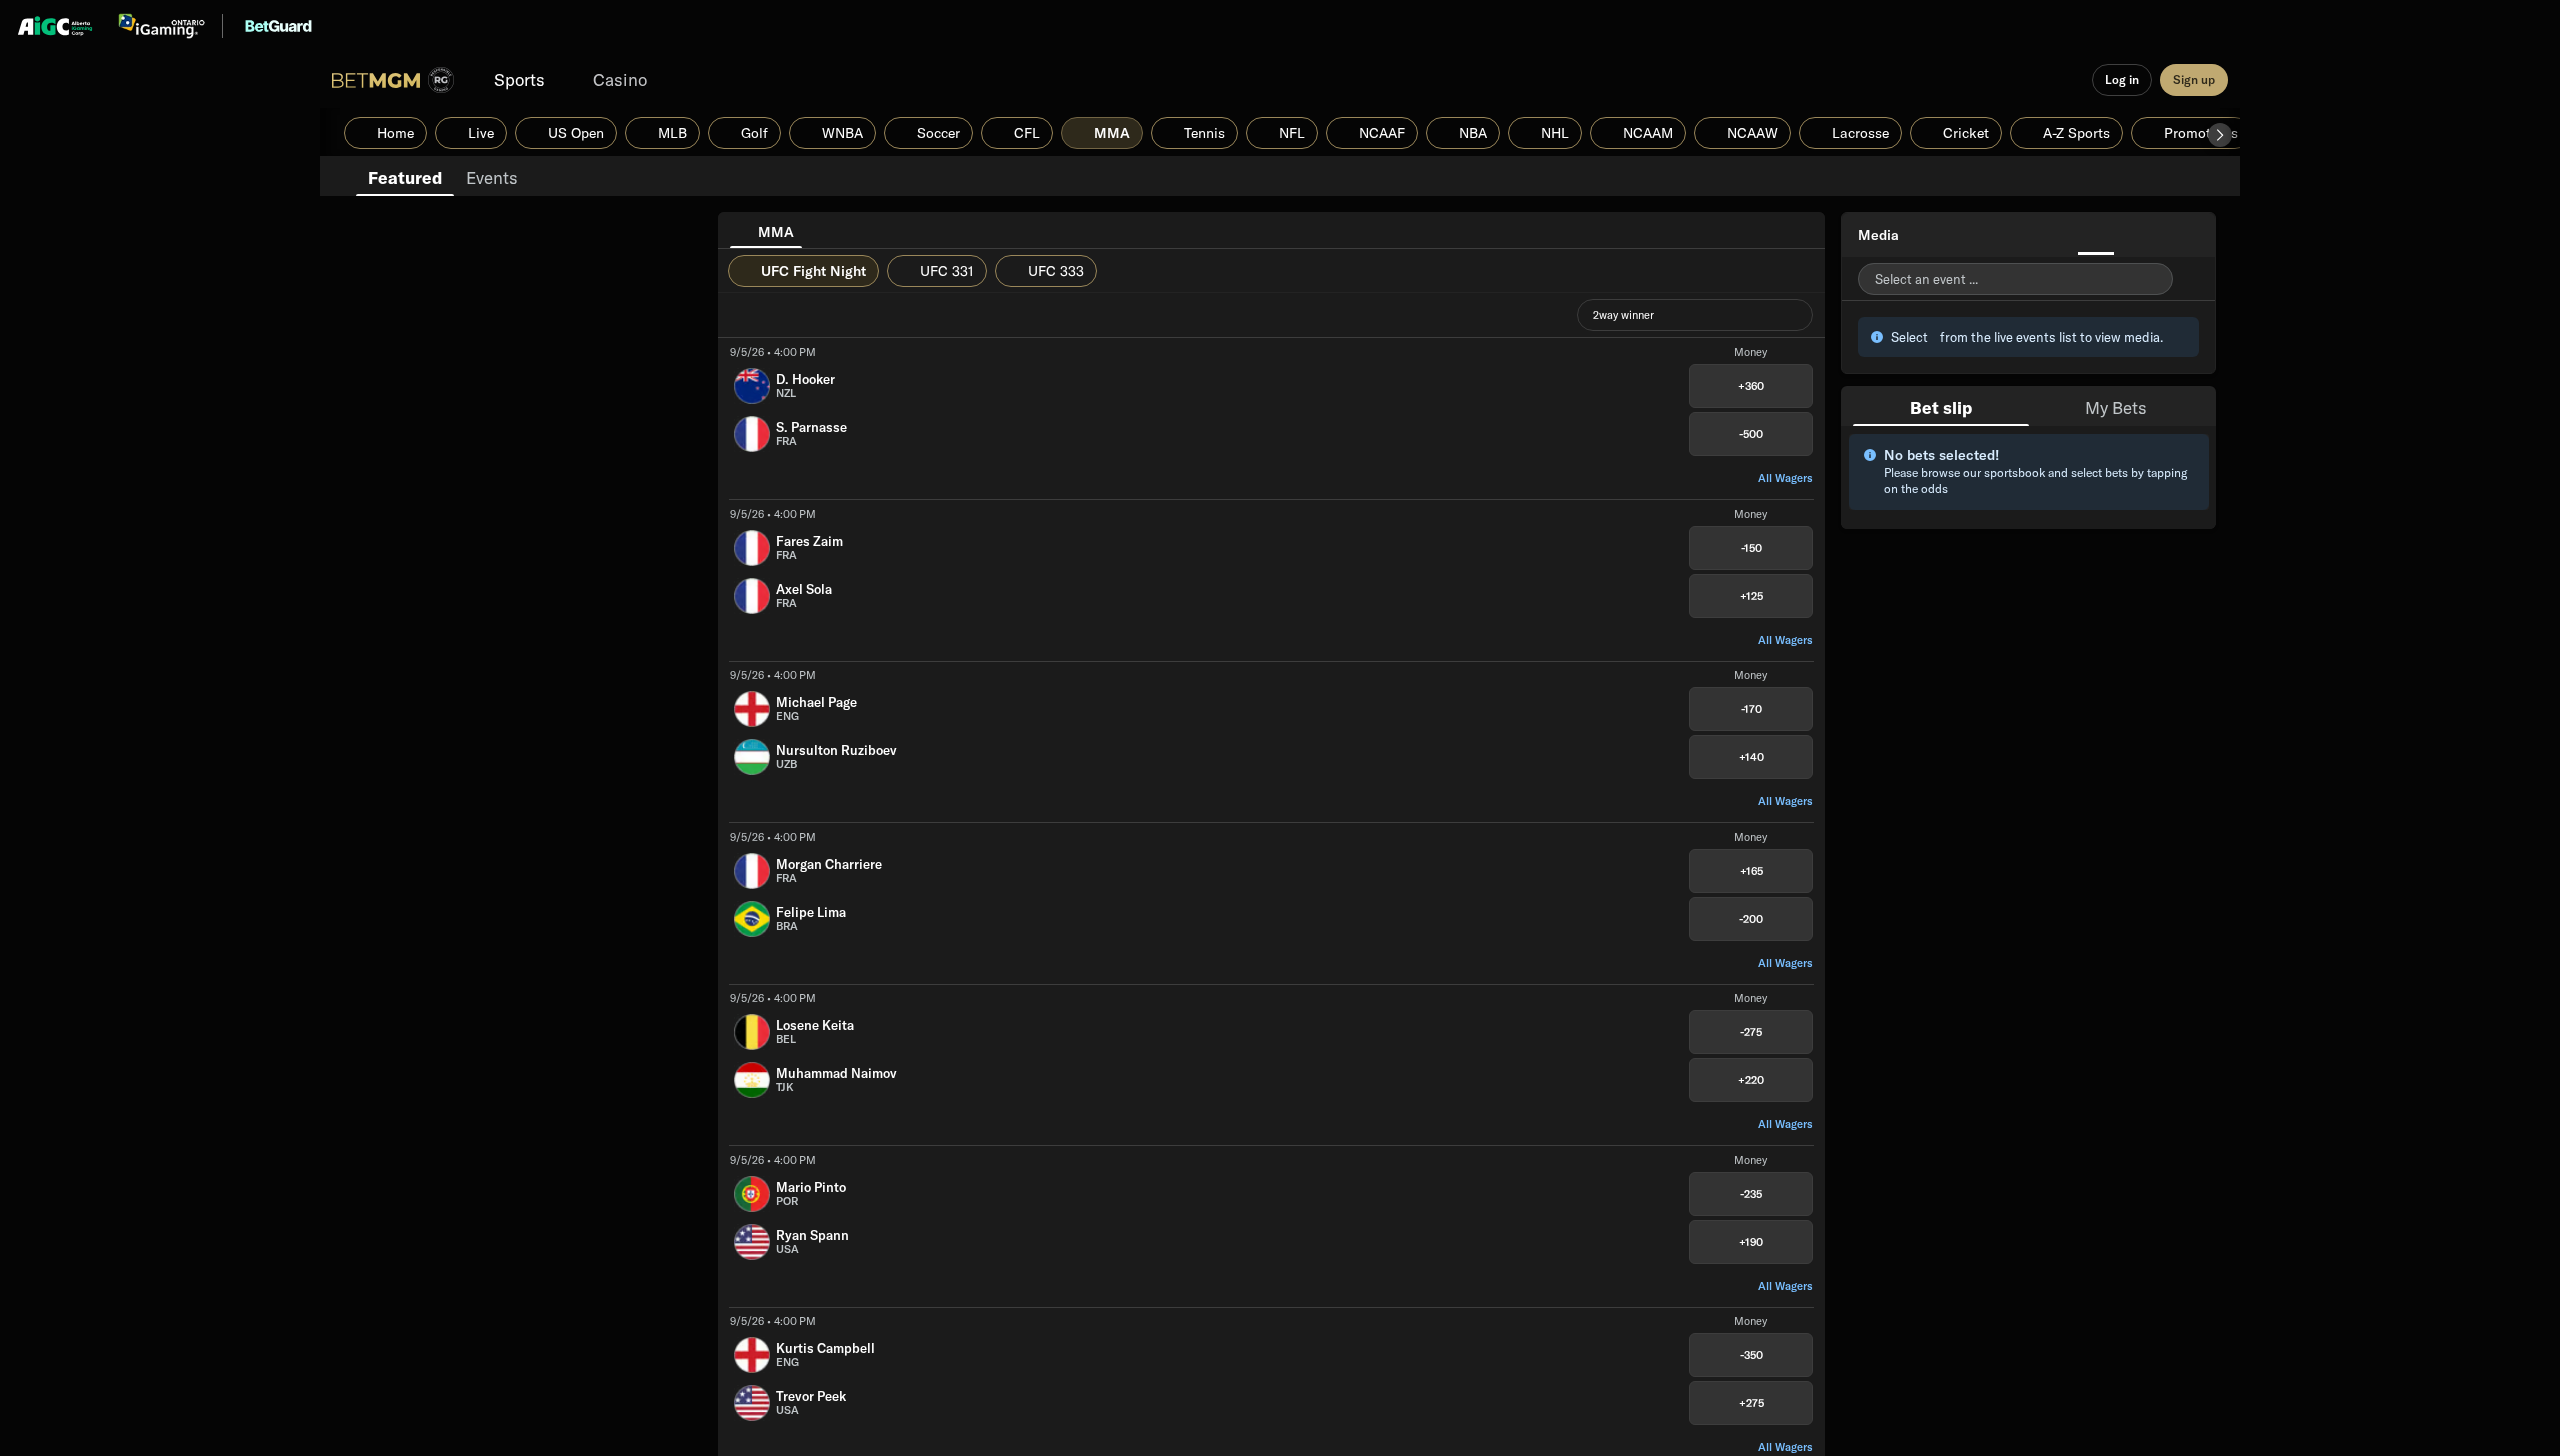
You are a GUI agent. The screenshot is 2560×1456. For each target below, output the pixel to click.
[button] (2220, 135)
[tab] (405, 176)
